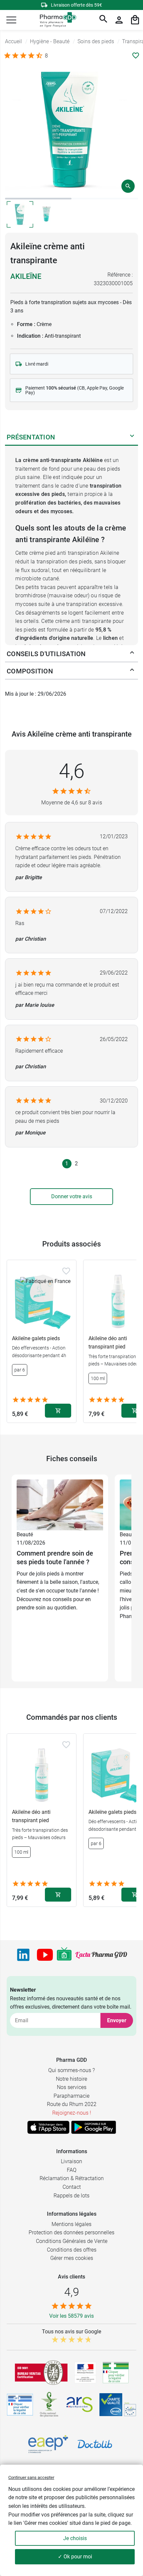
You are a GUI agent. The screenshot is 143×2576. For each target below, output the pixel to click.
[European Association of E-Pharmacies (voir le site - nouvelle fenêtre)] (48, 2444)
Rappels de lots (71, 2196)
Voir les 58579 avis (71, 2316)
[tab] (38, 199)
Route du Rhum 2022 (72, 2104)
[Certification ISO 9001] (41, 2373)
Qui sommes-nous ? (71, 2070)
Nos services (72, 2087)
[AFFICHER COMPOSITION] (132, 671)
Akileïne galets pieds (36, 1338)
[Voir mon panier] (135, 20)
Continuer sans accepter (31, 2477)
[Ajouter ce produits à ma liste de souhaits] (136, 56)
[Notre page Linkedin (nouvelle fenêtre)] (23, 1955)
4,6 (72, 771)
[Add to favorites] (66, 1271)
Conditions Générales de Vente (72, 2241)
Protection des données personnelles (71, 2232)
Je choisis (75, 2538)
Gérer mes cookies (72, 2258)
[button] (11, 20)
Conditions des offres (72, 2250)
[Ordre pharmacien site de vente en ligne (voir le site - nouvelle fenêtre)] (116, 2373)
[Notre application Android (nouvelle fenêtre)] (94, 2127)
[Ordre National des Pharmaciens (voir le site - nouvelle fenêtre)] (50, 2404)
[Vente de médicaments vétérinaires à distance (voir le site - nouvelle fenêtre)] (20, 2405)
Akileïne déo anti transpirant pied (31, 1816)
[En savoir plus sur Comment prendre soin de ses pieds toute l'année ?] (60, 1505)
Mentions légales (71, 2224)
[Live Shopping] (64, 1955)
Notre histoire (71, 2079)
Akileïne (26, 276)
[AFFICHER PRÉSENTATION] (132, 437)
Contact (72, 2187)
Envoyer (117, 2020)
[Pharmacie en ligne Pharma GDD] (56, 20)
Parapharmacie (71, 2096)
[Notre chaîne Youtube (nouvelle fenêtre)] (45, 1955)
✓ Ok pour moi (75, 2557)
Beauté (25, 1534)
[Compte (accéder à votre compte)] (119, 20)
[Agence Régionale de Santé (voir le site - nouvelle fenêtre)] (79, 2404)
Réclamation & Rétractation (72, 2178)
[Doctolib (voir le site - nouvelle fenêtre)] (95, 2444)
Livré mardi (37, 364)
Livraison (71, 2161)
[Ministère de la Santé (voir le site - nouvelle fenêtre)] (85, 2373)
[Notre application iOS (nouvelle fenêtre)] (48, 2127)
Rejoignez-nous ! (72, 2113)
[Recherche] (103, 20)
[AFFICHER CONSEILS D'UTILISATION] (132, 654)
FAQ (72, 2170)
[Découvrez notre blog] (101, 1955)
